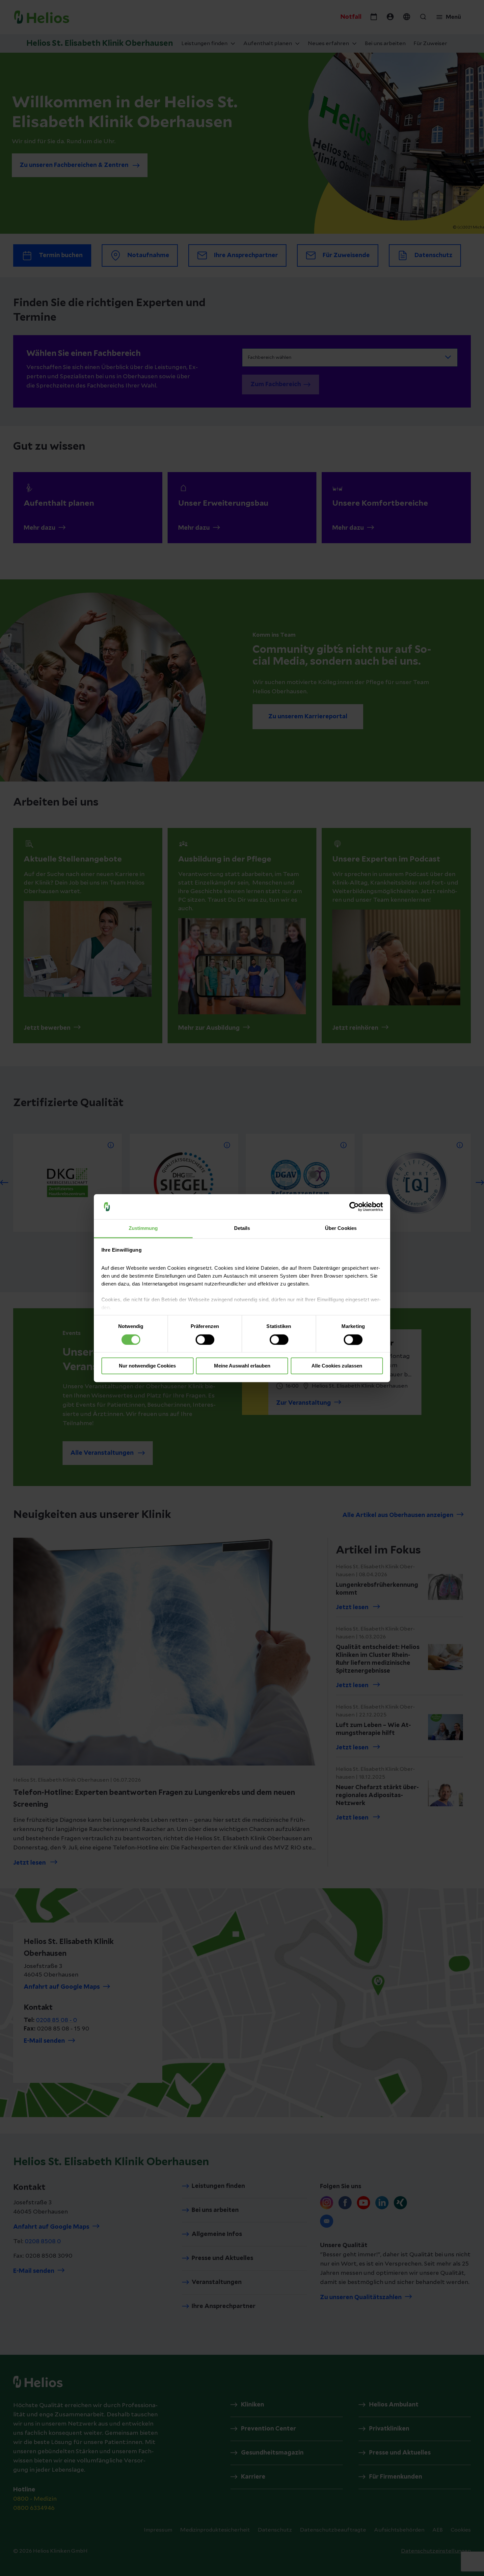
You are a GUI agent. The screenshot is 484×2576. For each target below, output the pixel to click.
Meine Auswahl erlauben (242, 1366)
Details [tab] (242, 1228)
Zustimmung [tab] (143, 1228)
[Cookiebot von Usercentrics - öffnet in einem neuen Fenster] (354, 1207)
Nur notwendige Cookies (147, 1366)
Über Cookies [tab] (341, 1228)
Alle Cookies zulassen (337, 1366)
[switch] (205, 1340)
